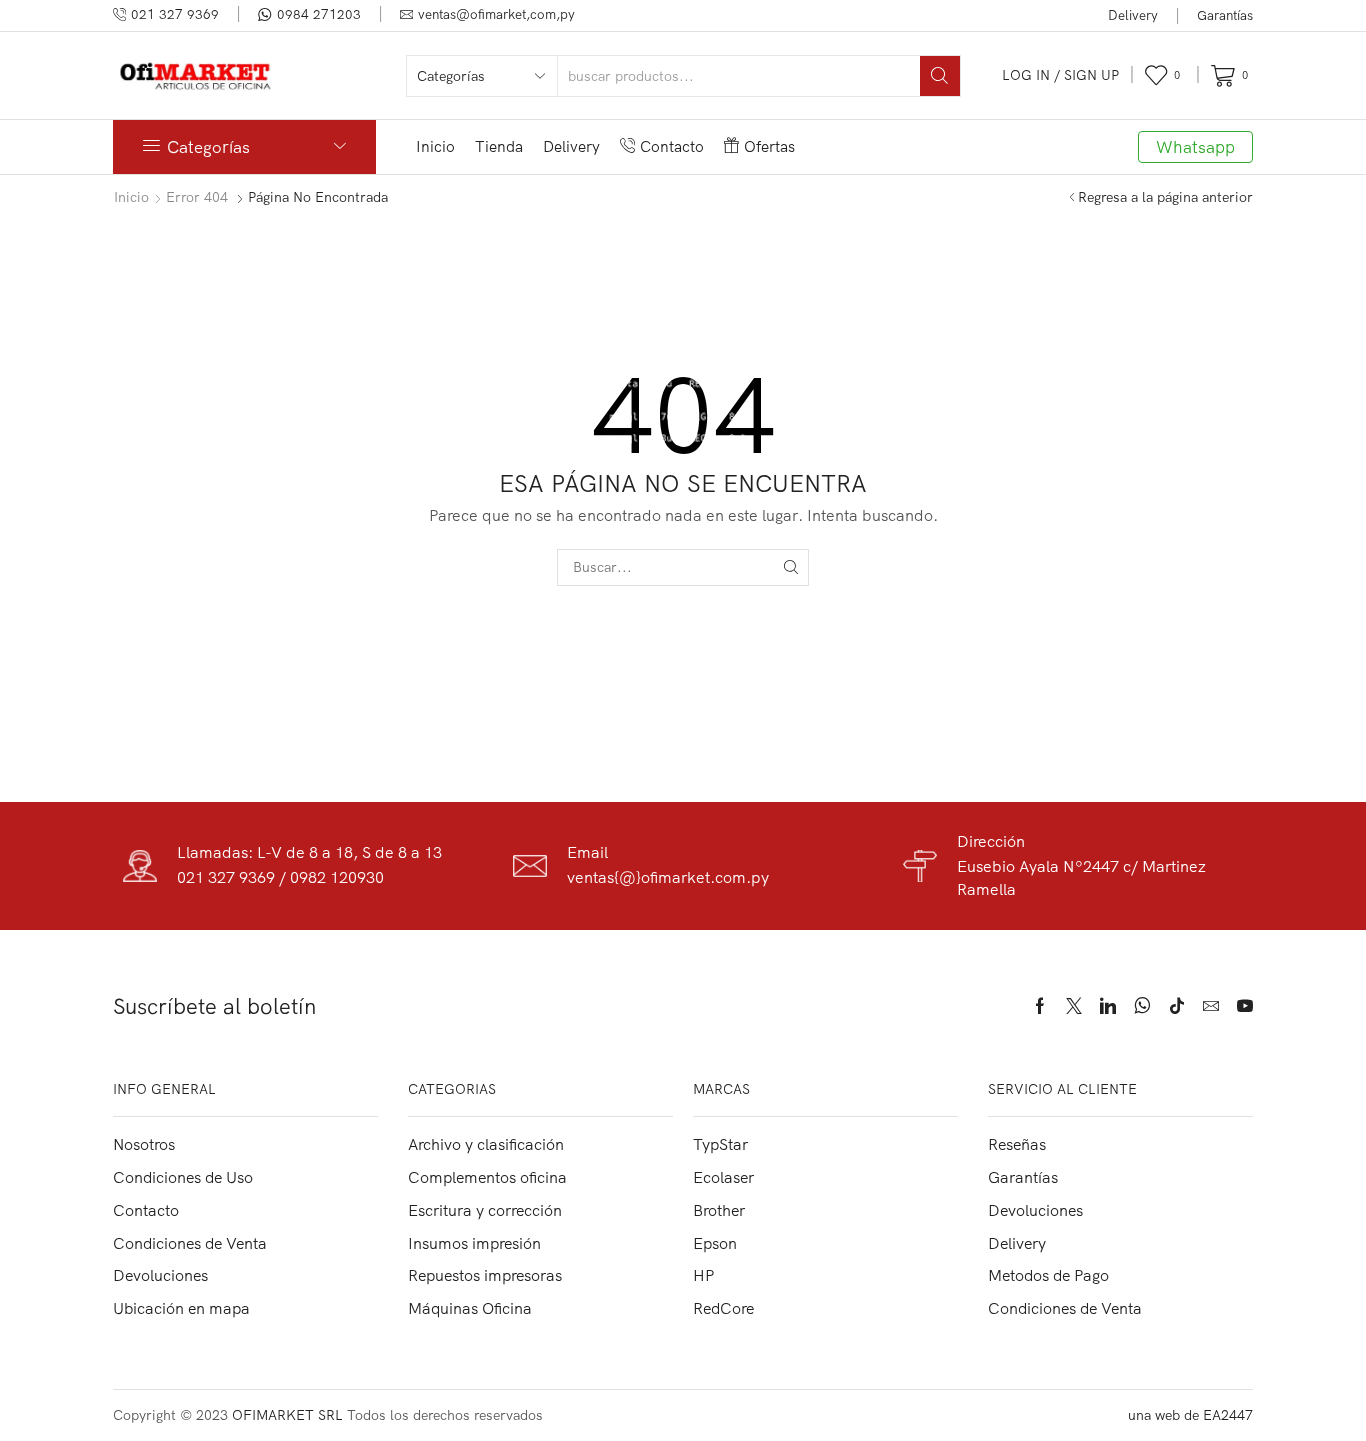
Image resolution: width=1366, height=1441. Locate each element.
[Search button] (940, 76)
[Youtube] (1245, 1006)
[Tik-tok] (1177, 1006)
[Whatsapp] (1142, 1006)
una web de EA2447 (1190, 1415)
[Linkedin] (1108, 1006)
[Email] (1211, 1006)
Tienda (499, 146)
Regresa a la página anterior (1165, 197)
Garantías (1225, 15)
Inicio (435, 146)
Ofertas (769, 146)
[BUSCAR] (790, 567)
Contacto (672, 146)
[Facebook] (1040, 1006)
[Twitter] (1074, 1006)
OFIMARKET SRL (287, 1415)
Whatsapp (1195, 146)
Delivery (1133, 15)
